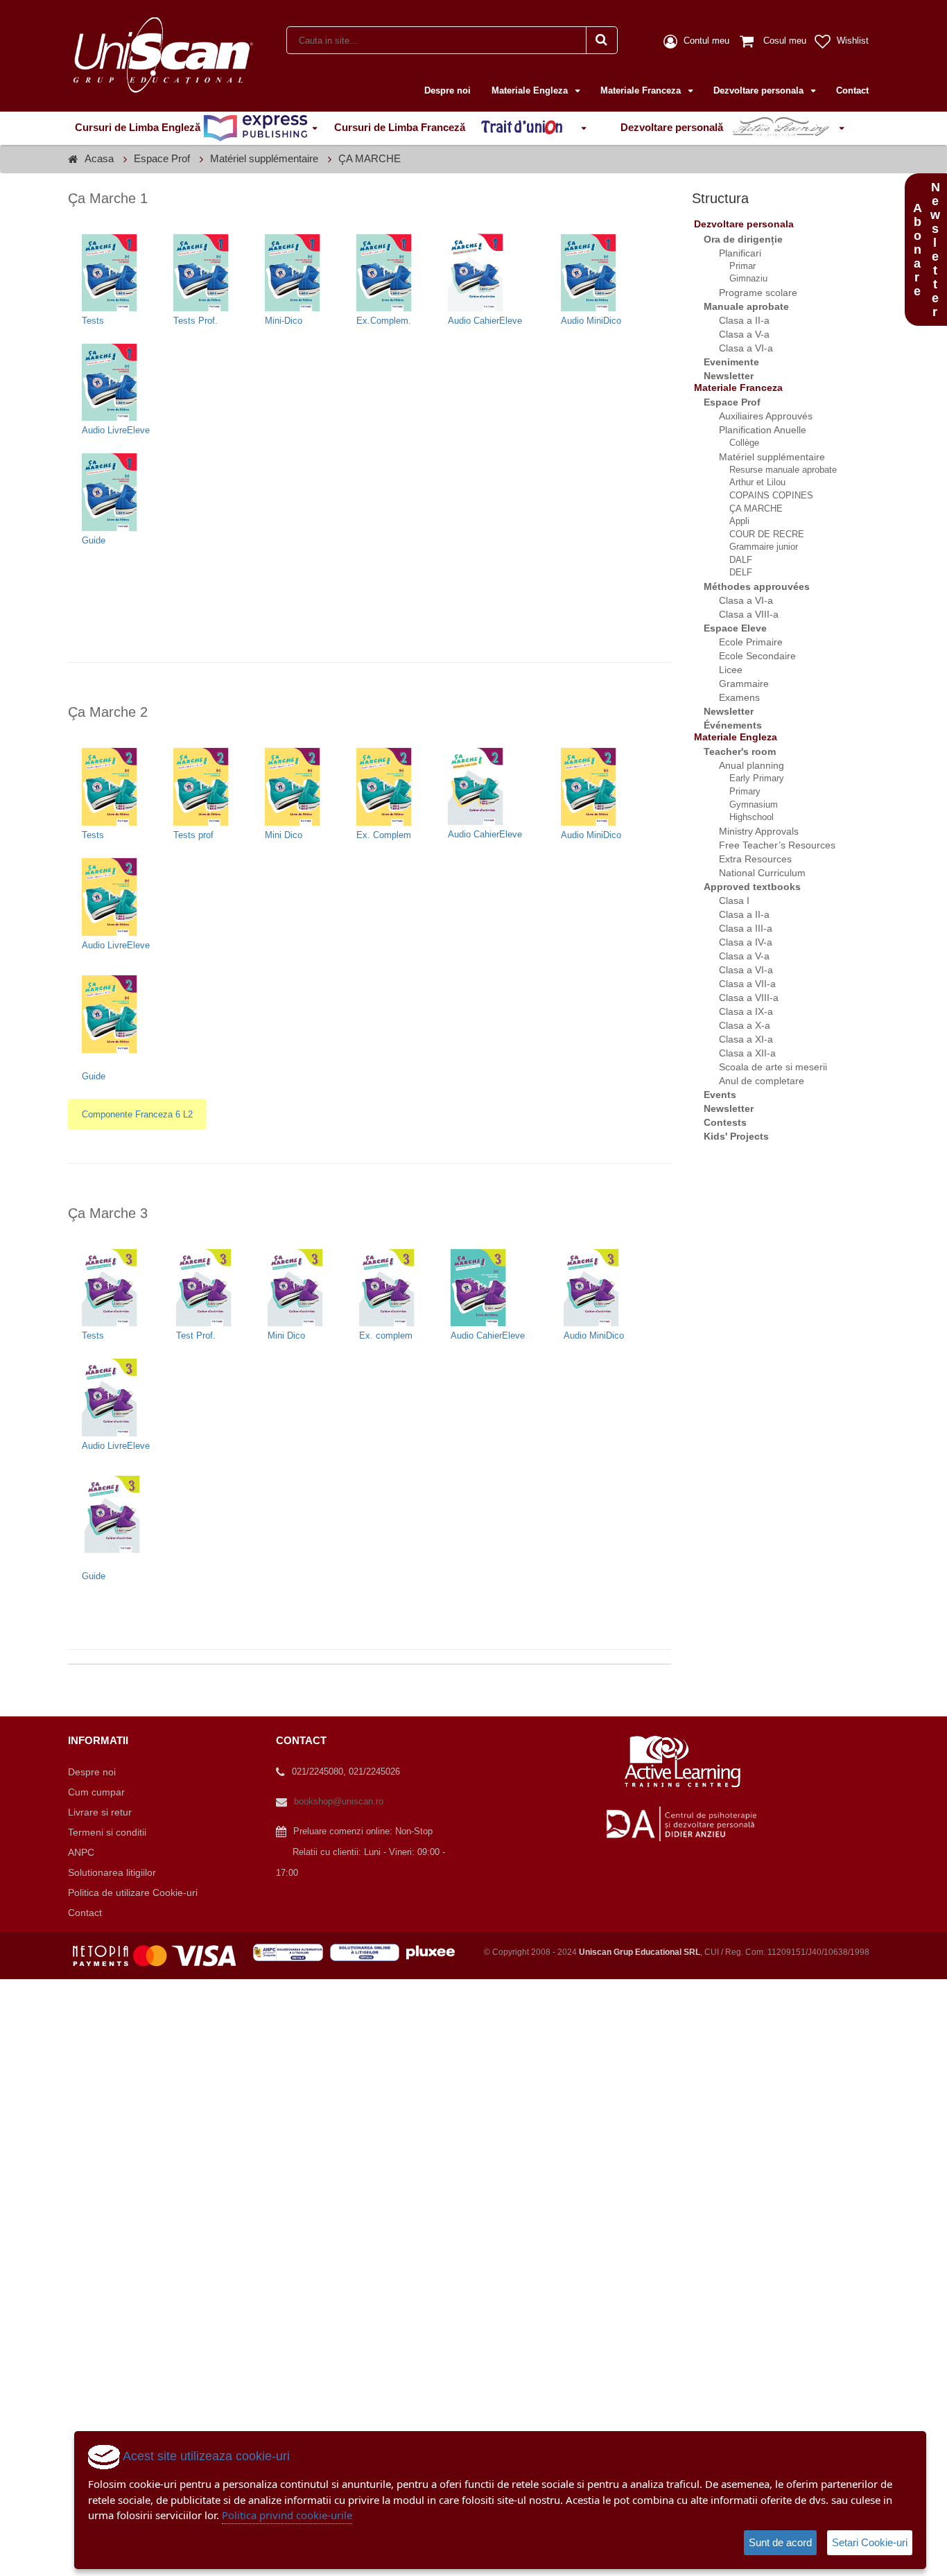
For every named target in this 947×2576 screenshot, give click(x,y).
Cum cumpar (96, 1792)
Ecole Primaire (742, 642)
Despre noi (448, 90)
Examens (731, 697)
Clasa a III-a (737, 928)
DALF (732, 560)
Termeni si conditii (107, 1832)
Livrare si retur (100, 1812)
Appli (731, 521)
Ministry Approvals (750, 831)
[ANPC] (292, 1952)
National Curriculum (754, 873)
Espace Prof (162, 158)
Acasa (99, 158)
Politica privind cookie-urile (287, 2515)
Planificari (732, 253)
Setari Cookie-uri (870, 2542)
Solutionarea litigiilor (112, 1872)
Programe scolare (750, 293)
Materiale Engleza (531, 90)
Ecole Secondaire (749, 656)
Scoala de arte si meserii (765, 1067)
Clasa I (726, 900)
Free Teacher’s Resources (769, 845)
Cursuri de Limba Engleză (139, 127)
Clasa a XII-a (739, 1053)
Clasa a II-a (736, 320)
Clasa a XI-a (738, 1039)
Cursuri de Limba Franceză (401, 127)
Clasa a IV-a (737, 942)
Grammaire (736, 684)
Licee (722, 670)
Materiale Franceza (642, 90)
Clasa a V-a (736, 334)
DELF (732, 572)
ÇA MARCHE (370, 158)
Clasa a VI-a (738, 348)
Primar (734, 266)
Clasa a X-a (736, 1025)
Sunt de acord (780, 2542)
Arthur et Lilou (749, 482)
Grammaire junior (755, 547)
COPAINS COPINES (763, 495)
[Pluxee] (435, 1952)
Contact (852, 90)
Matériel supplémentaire (264, 158)
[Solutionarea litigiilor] (368, 1952)
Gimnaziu (740, 278)
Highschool (743, 817)
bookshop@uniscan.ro (339, 1801)
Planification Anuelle (754, 430)
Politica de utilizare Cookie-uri (133, 1892)
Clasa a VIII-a (740, 614)
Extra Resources (747, 859)
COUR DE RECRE (758, 534)
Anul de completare (753, 1081)
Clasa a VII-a (739, 984)
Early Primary (748, 778)
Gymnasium (745, 804)
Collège (736, 443)
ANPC (81, 1852)
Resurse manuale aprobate (775, 470)
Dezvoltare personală (673, 127)
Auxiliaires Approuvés (757, 416)
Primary (737, 791)
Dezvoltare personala (760, 90)
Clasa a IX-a (738, 1011)
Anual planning (743, 765)
